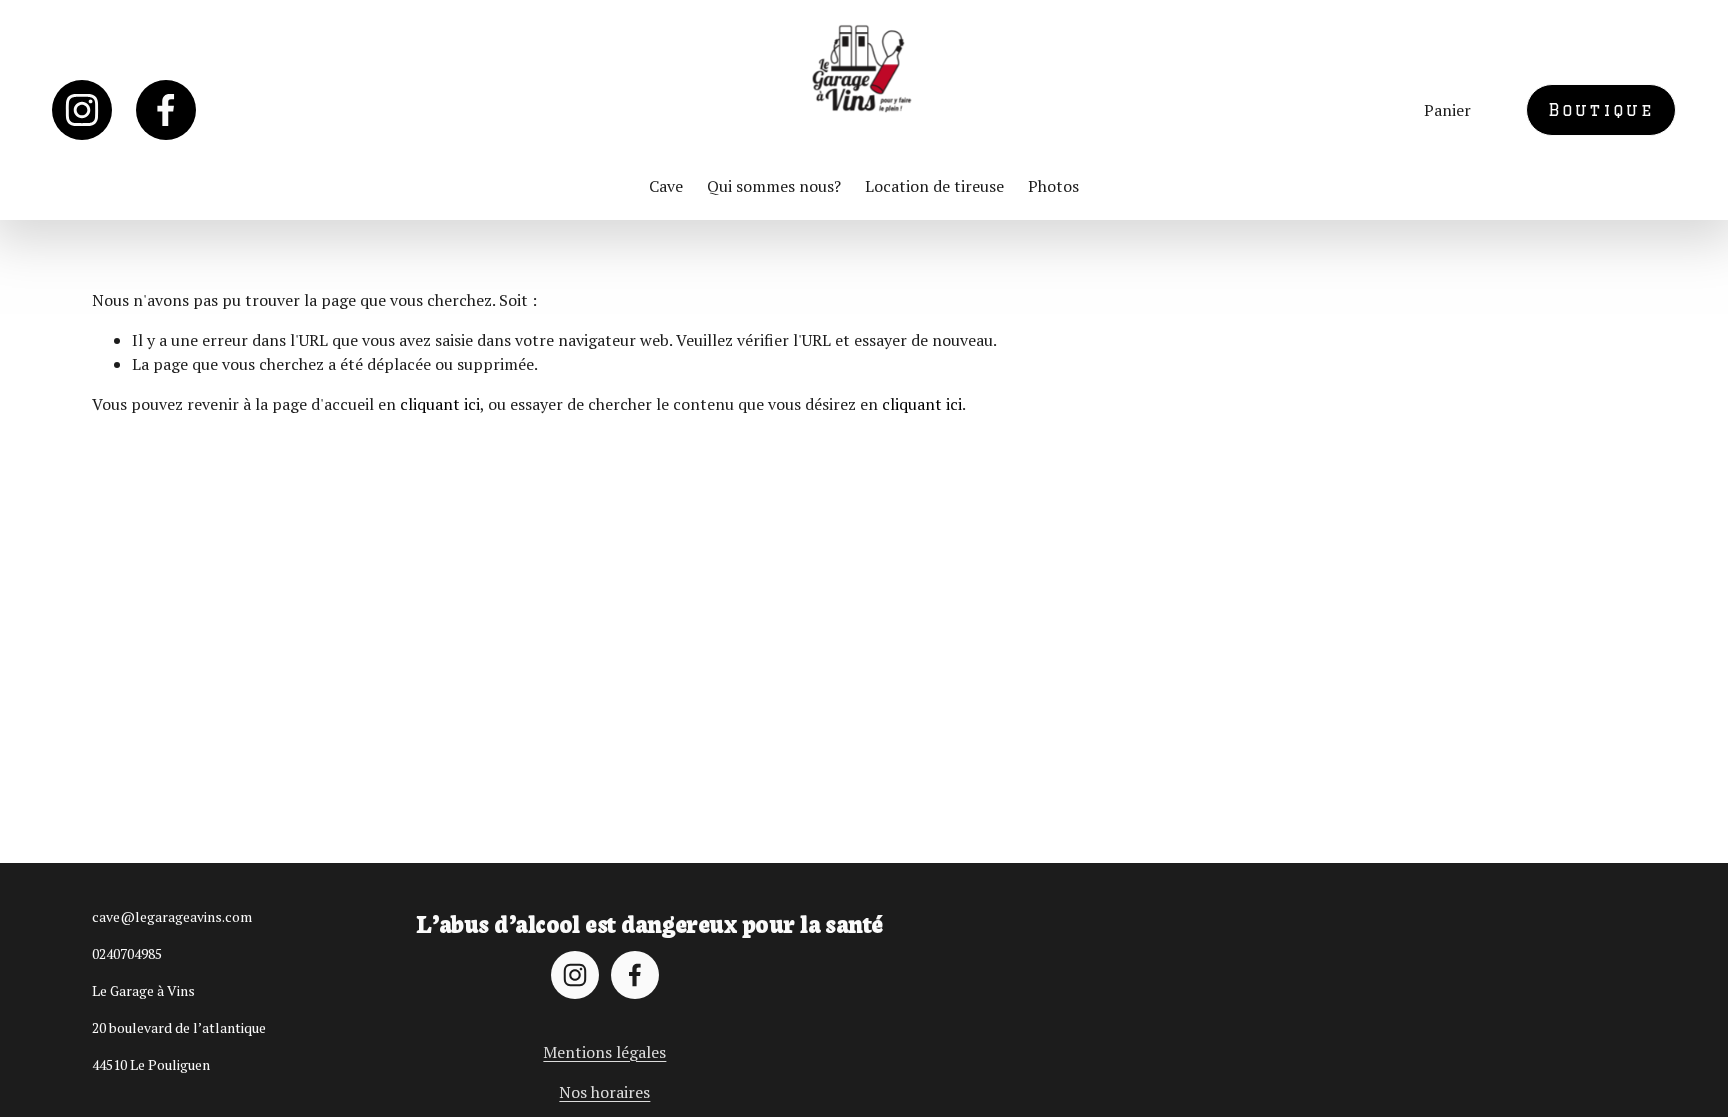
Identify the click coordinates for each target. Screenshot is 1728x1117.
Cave (666, 186)
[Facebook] (166, 110)
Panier (1447, 110)
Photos (1053, 186)
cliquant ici (440, 404)
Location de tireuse (934, 186)
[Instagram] (82, 110)
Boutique (1601, 110)
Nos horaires (604, 1092)
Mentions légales (604, 1052)
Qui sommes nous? (774, 186)
